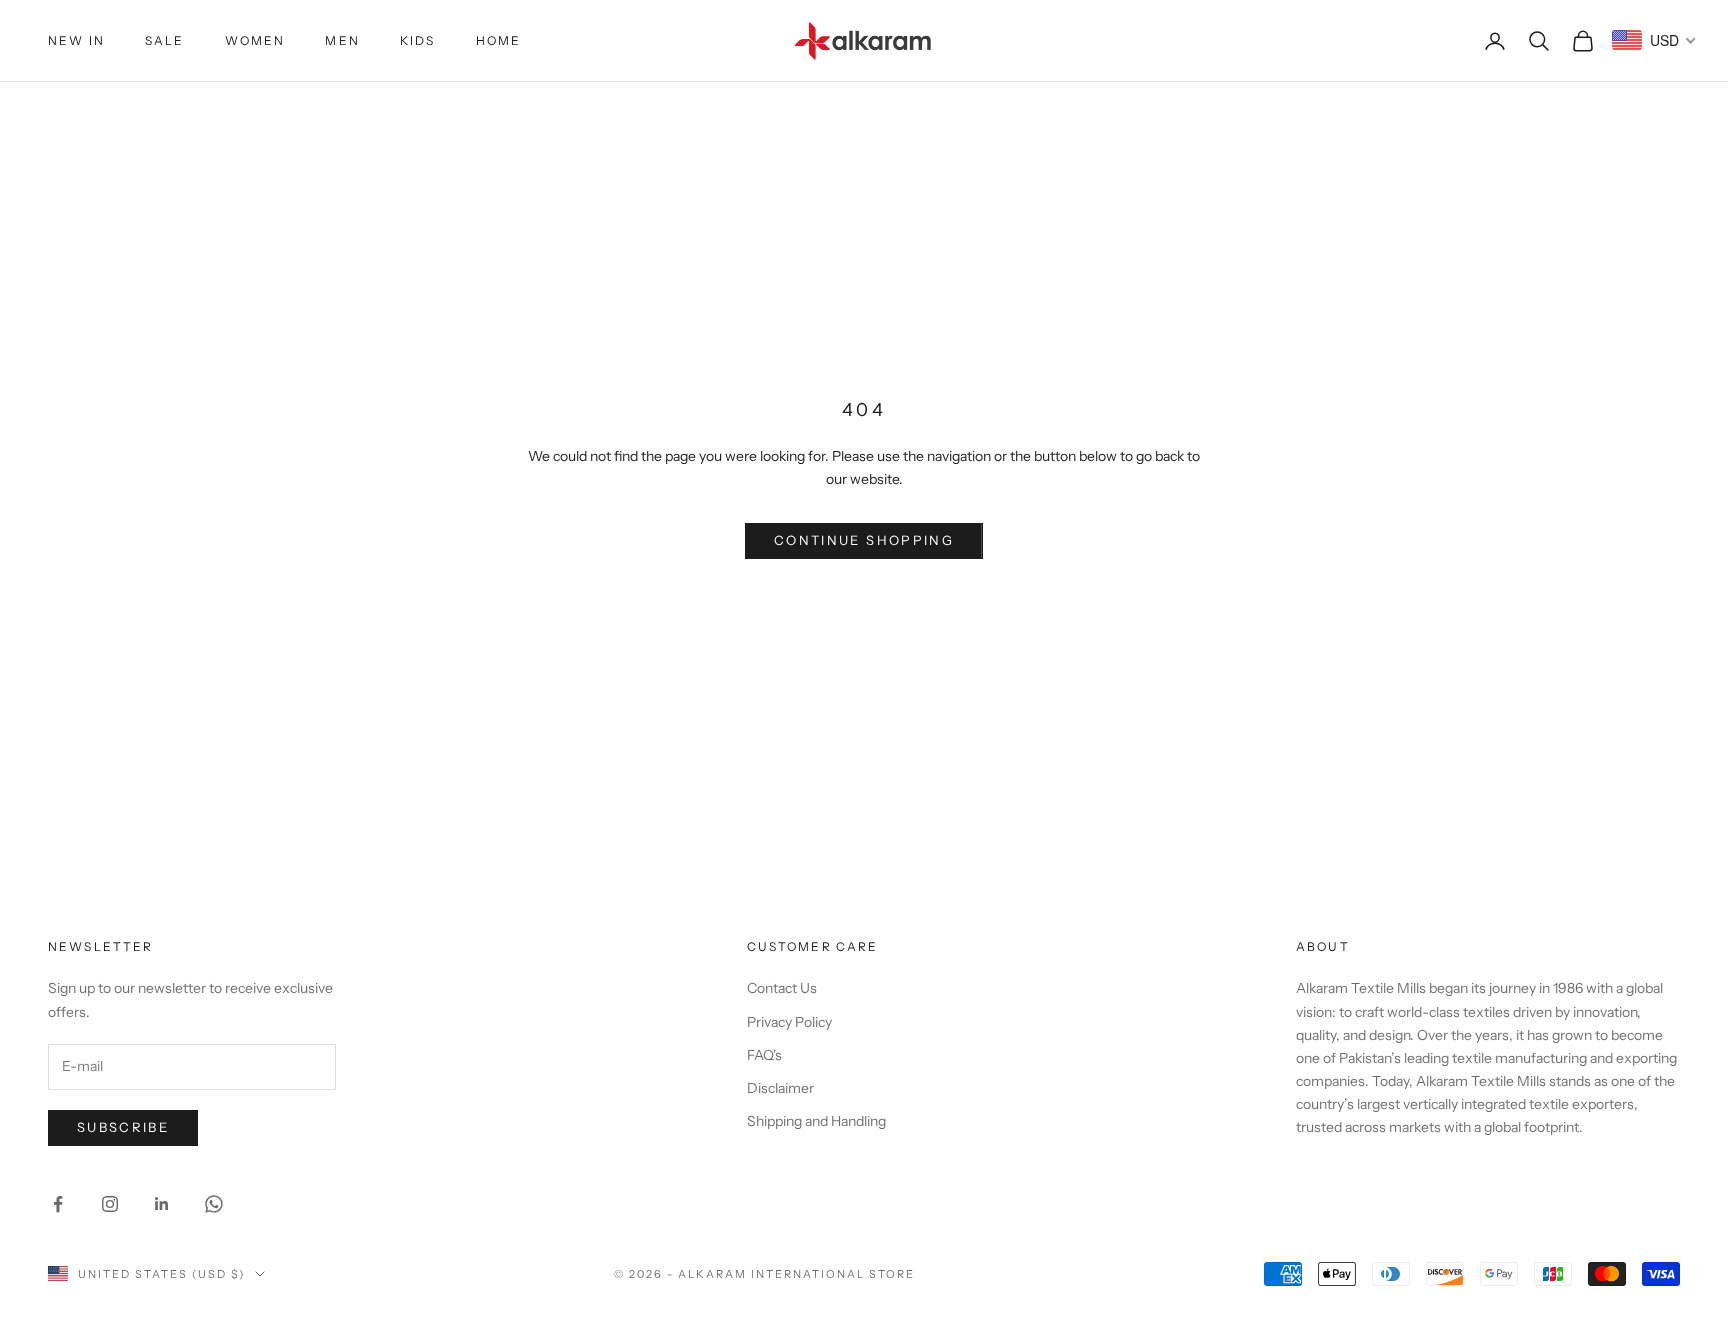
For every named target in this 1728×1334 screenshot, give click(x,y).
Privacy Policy (789, 1022)
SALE (165, 40)
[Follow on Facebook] (58, 1204)
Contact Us (782, 988)
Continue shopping (864, 540)
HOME (499, 40)
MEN (342, 40)
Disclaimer (780, 1088)
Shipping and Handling (816, 1121)
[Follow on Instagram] (110, 1204)
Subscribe (123, 1127)
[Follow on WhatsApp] (214, 1204)
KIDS (418, 40)
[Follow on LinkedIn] (162, 1204)
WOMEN (255, 40)
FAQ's (764, 1055)
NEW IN (76, 40)
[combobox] (1654, 40)
